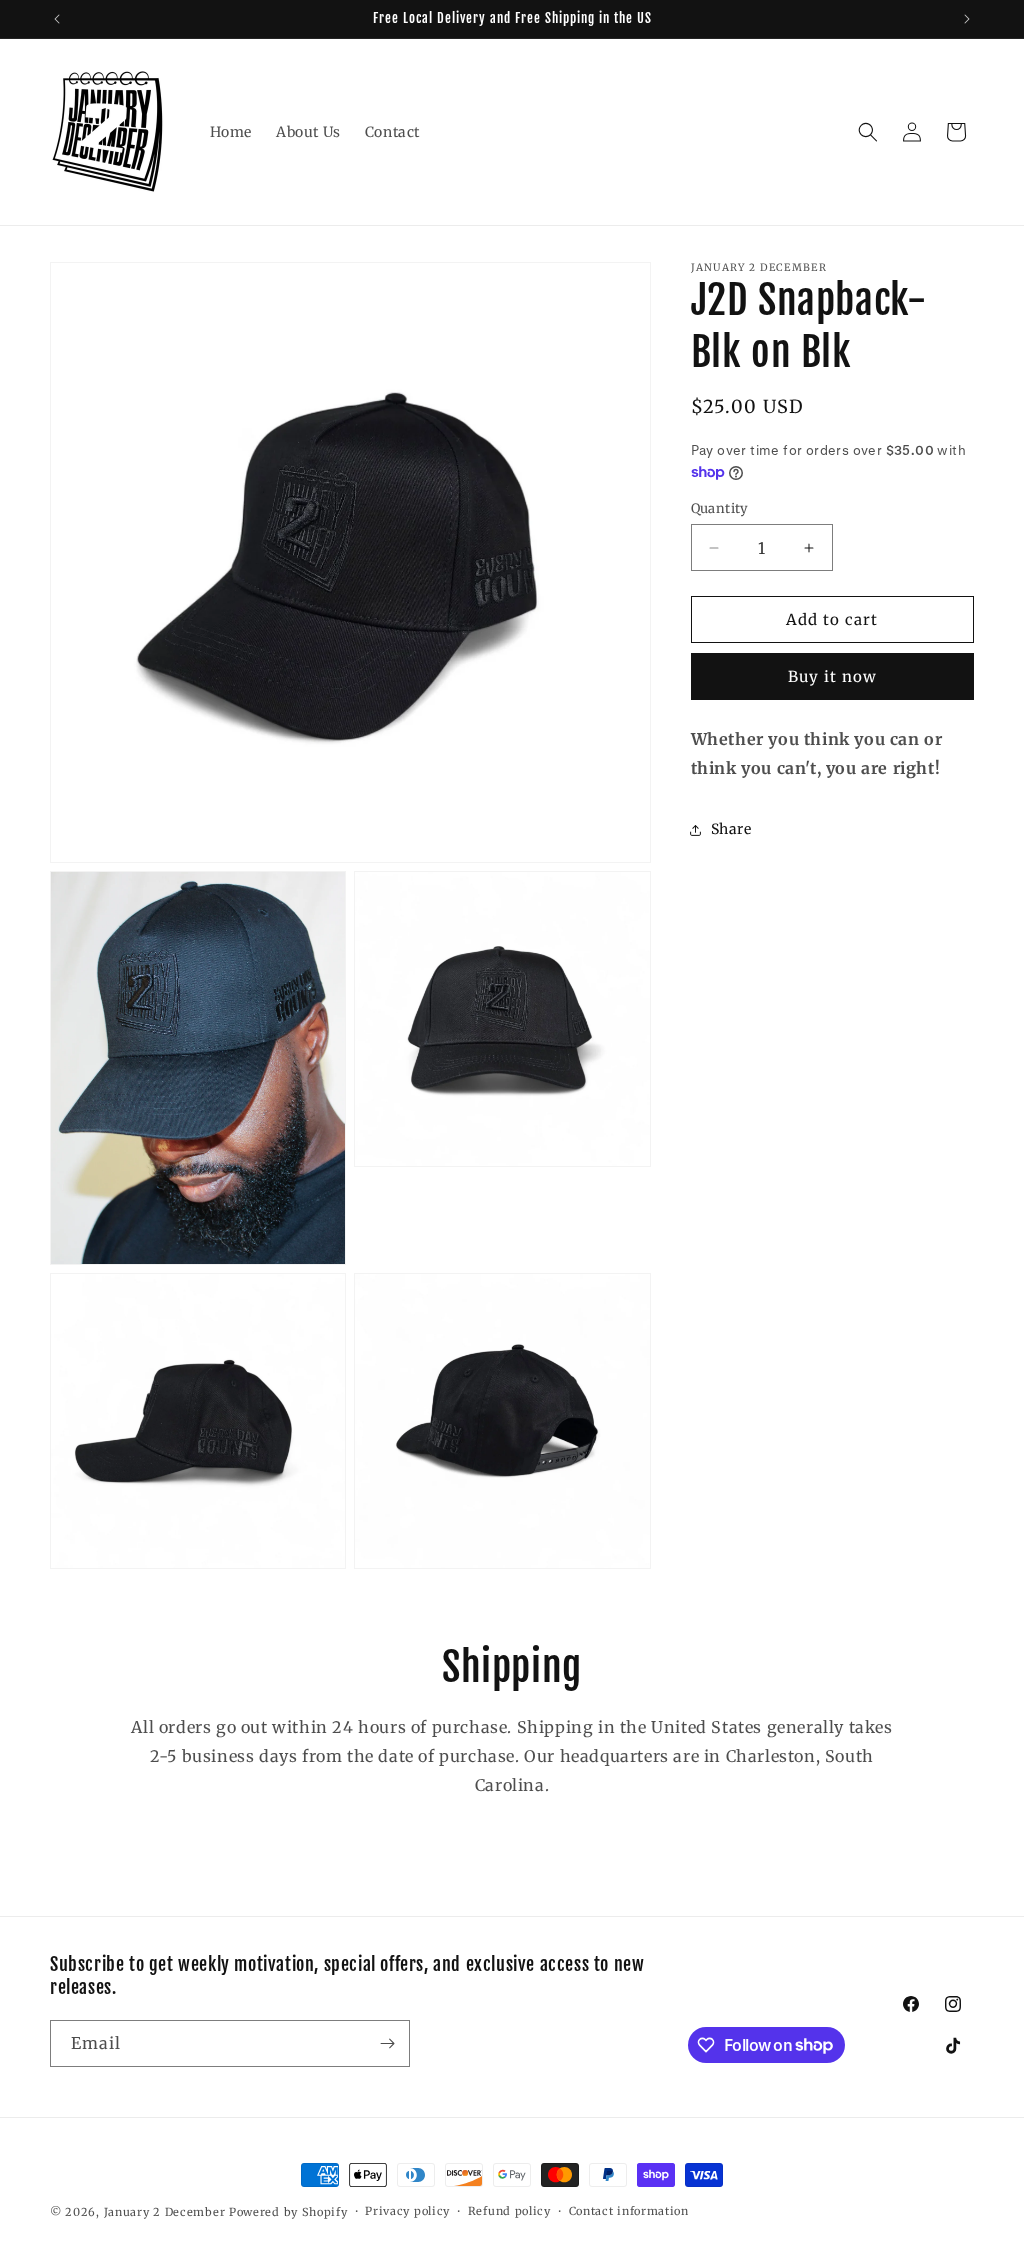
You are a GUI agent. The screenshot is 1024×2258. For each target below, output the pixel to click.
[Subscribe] (387, 2043)
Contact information (629, 2211)
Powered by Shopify (288, 2212)
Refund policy (509, 2211)
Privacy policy (407, 2211)
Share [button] (731, 829)
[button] (868, 132)
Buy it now (832, 676)
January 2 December (165, 2212)
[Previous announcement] (57, 19)
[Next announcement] (967, 19)
